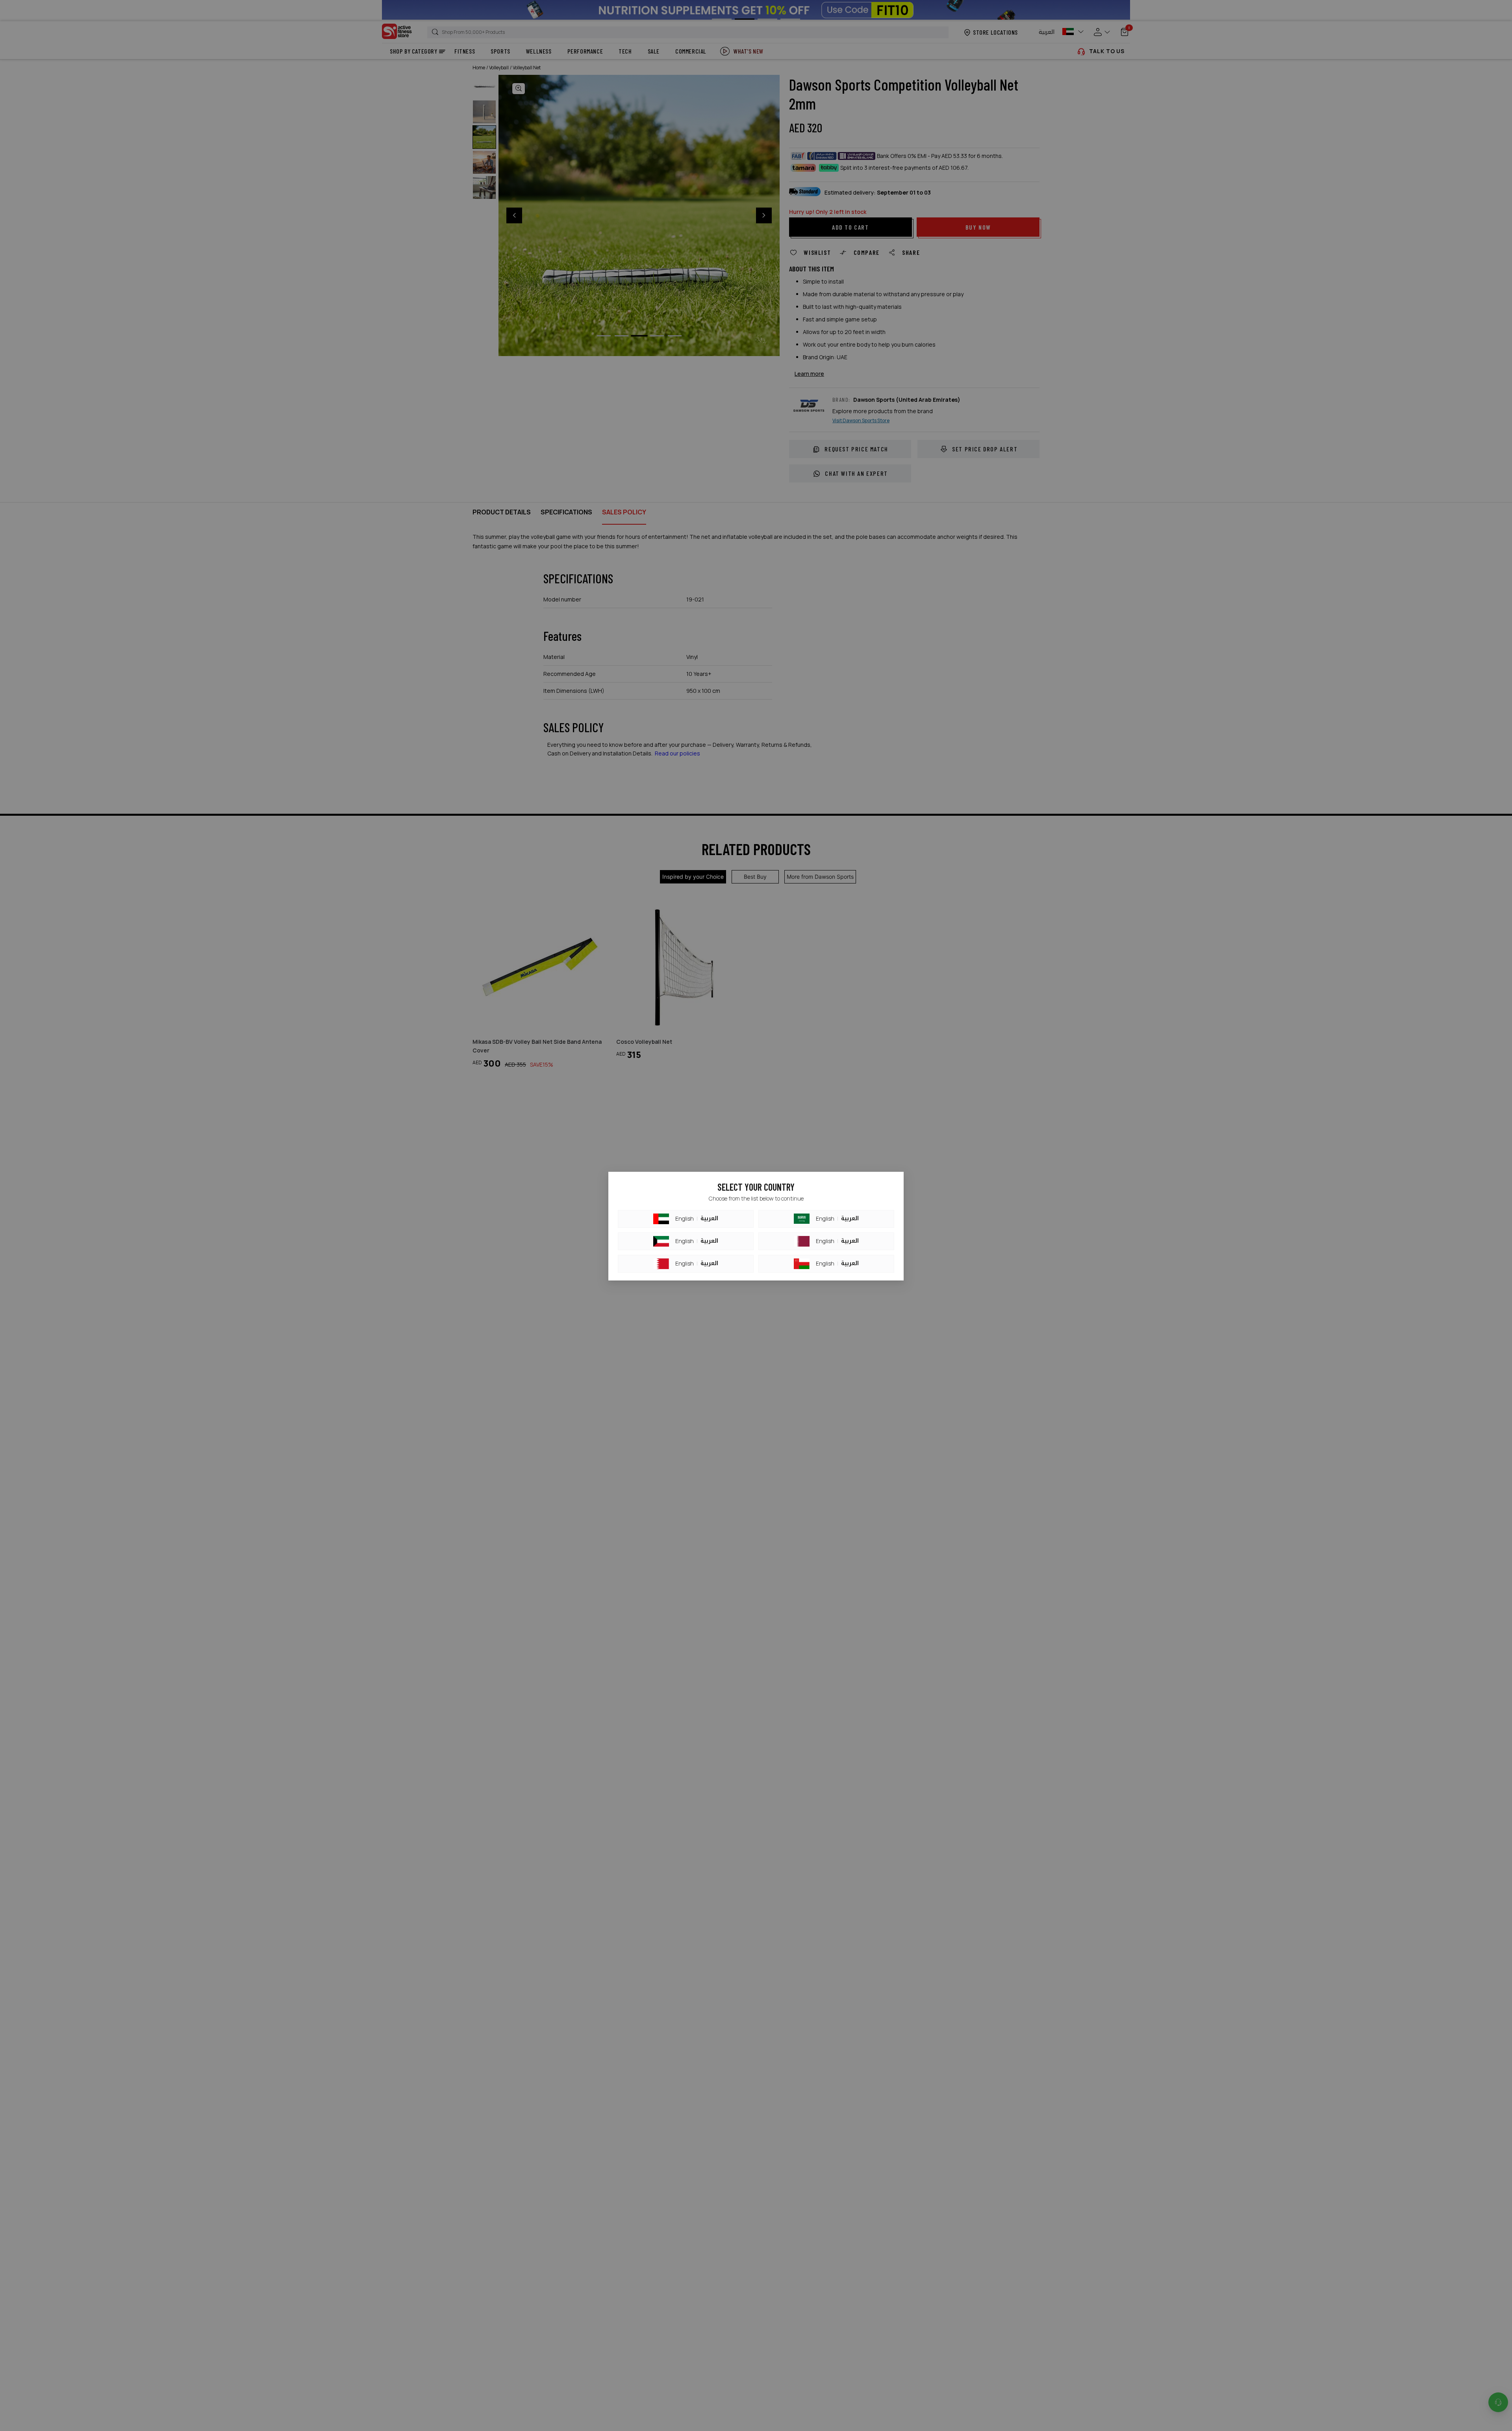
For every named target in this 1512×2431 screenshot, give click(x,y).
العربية (709, 1219)
